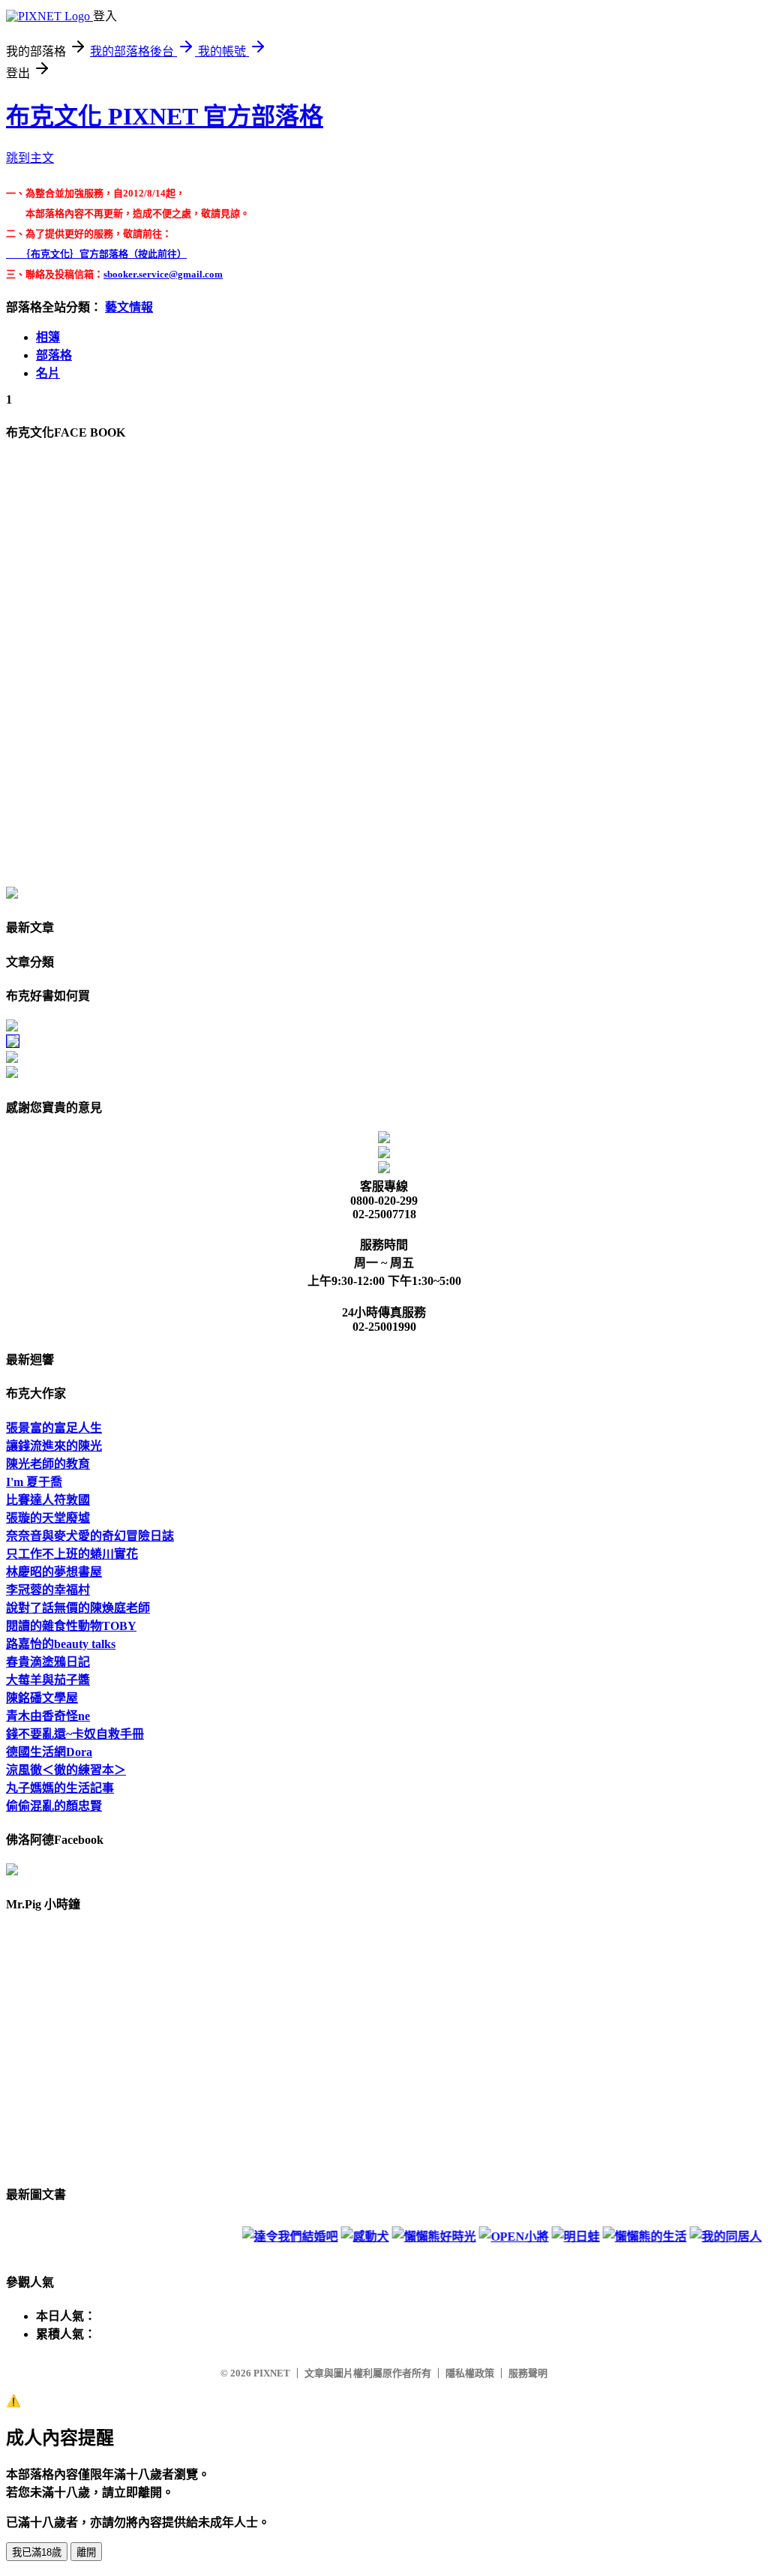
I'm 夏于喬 (34, 1482)
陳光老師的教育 (48, 1464)
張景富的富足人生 (54, 1428)
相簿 (48, 337)
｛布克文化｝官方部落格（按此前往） (96, 254)
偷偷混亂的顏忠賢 (54, 1806)
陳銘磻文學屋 (42, 1698)
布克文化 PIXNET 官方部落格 (165, 116)
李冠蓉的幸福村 (48, 1590)
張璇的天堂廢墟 (48, 1518)
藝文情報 (129, 307)
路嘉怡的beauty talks (61, 1644)
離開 (86, 2552)
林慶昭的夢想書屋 (54, 1572)
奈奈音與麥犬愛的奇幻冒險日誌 (90, 1536)
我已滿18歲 (37, 2552)
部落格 (54, 355)
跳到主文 (30, 158)
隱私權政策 (470, 2373)
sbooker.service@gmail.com (163, 274)
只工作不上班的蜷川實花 (72, 1554)
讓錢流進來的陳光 (54, 1446)
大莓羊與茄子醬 (48, 1680)
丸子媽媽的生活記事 (60, 1788)
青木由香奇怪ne (48, 1716)
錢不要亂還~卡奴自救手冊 (75, 1734)
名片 (48, 373)
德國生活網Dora (49, 1752)
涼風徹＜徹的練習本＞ (66, 1770)
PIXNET (272, 2373)
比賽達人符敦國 (48, 1500)
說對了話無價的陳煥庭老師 (78, 1608)
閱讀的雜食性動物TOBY (71, 1626)
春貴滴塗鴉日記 (48, 1662)
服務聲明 (528, 2373)
